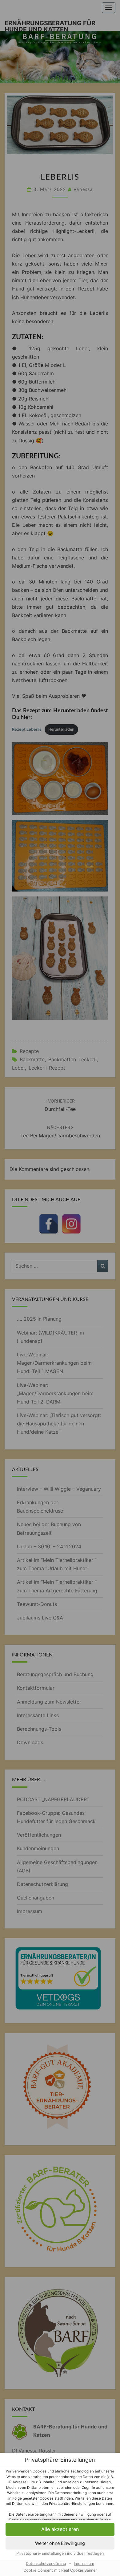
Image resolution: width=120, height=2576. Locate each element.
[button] (60, 2543)
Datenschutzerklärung (46, 2564)
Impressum (84, 2564)
